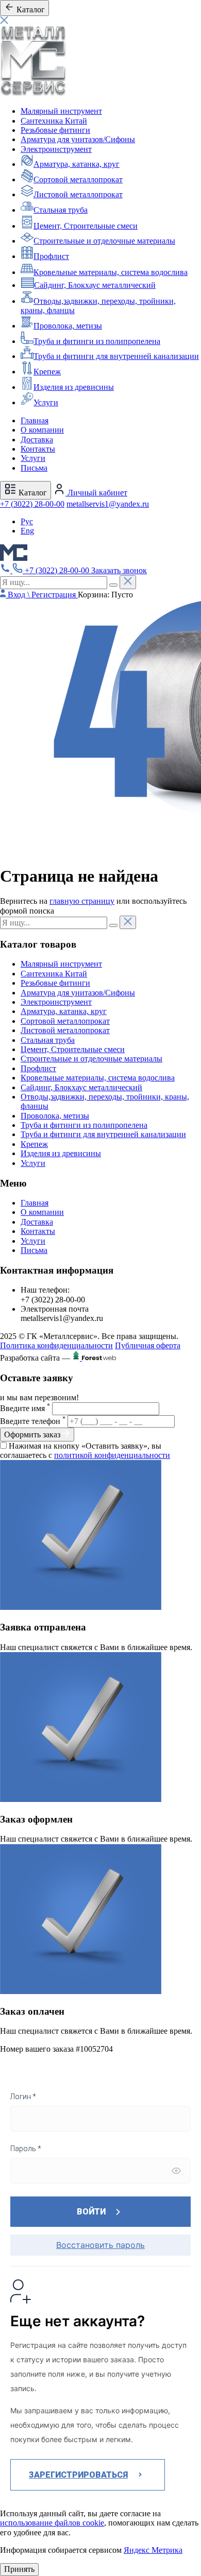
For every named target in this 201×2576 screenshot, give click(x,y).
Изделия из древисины (74, 387)
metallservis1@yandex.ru (108, 504)
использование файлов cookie (52, 2523)
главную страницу (82, 901)
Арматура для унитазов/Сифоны (78, 139)
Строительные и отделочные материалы (104, 241)
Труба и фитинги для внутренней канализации (116, 356)
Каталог (32, 493)
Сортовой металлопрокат (78, 179)
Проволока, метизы (68, 326)
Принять (19, 2569)
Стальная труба (61, 210)
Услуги (46, 402)
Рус (27, 521)
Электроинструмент (56, 149)
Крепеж (47, 372)
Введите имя (25, 1408)
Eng (27, 531)
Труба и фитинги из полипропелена (97, 341)
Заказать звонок (119, 570)
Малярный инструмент (61, 111)
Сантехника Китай (54, 121)
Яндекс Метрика (153, 2550)
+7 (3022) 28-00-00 (32, 504)
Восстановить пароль (100, 2245)
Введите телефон (33, 1421)
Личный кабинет (96, 493)
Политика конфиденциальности (56, 1345)
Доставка (37, 440)
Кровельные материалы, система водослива (111, 272)
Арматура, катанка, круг (77, 164)
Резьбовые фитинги (55, 130)
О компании (42, 430)
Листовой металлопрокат (78, 194)
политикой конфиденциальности (112, 1455)
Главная (35, 420)
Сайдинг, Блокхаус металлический (95, 285)
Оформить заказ (33, 1435)
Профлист (51, 256)
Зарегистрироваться (78, 2475)
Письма (34, 468)
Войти (91, 2212)
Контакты (38, 449)
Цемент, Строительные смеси (86, 226)
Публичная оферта (148, 1345)
